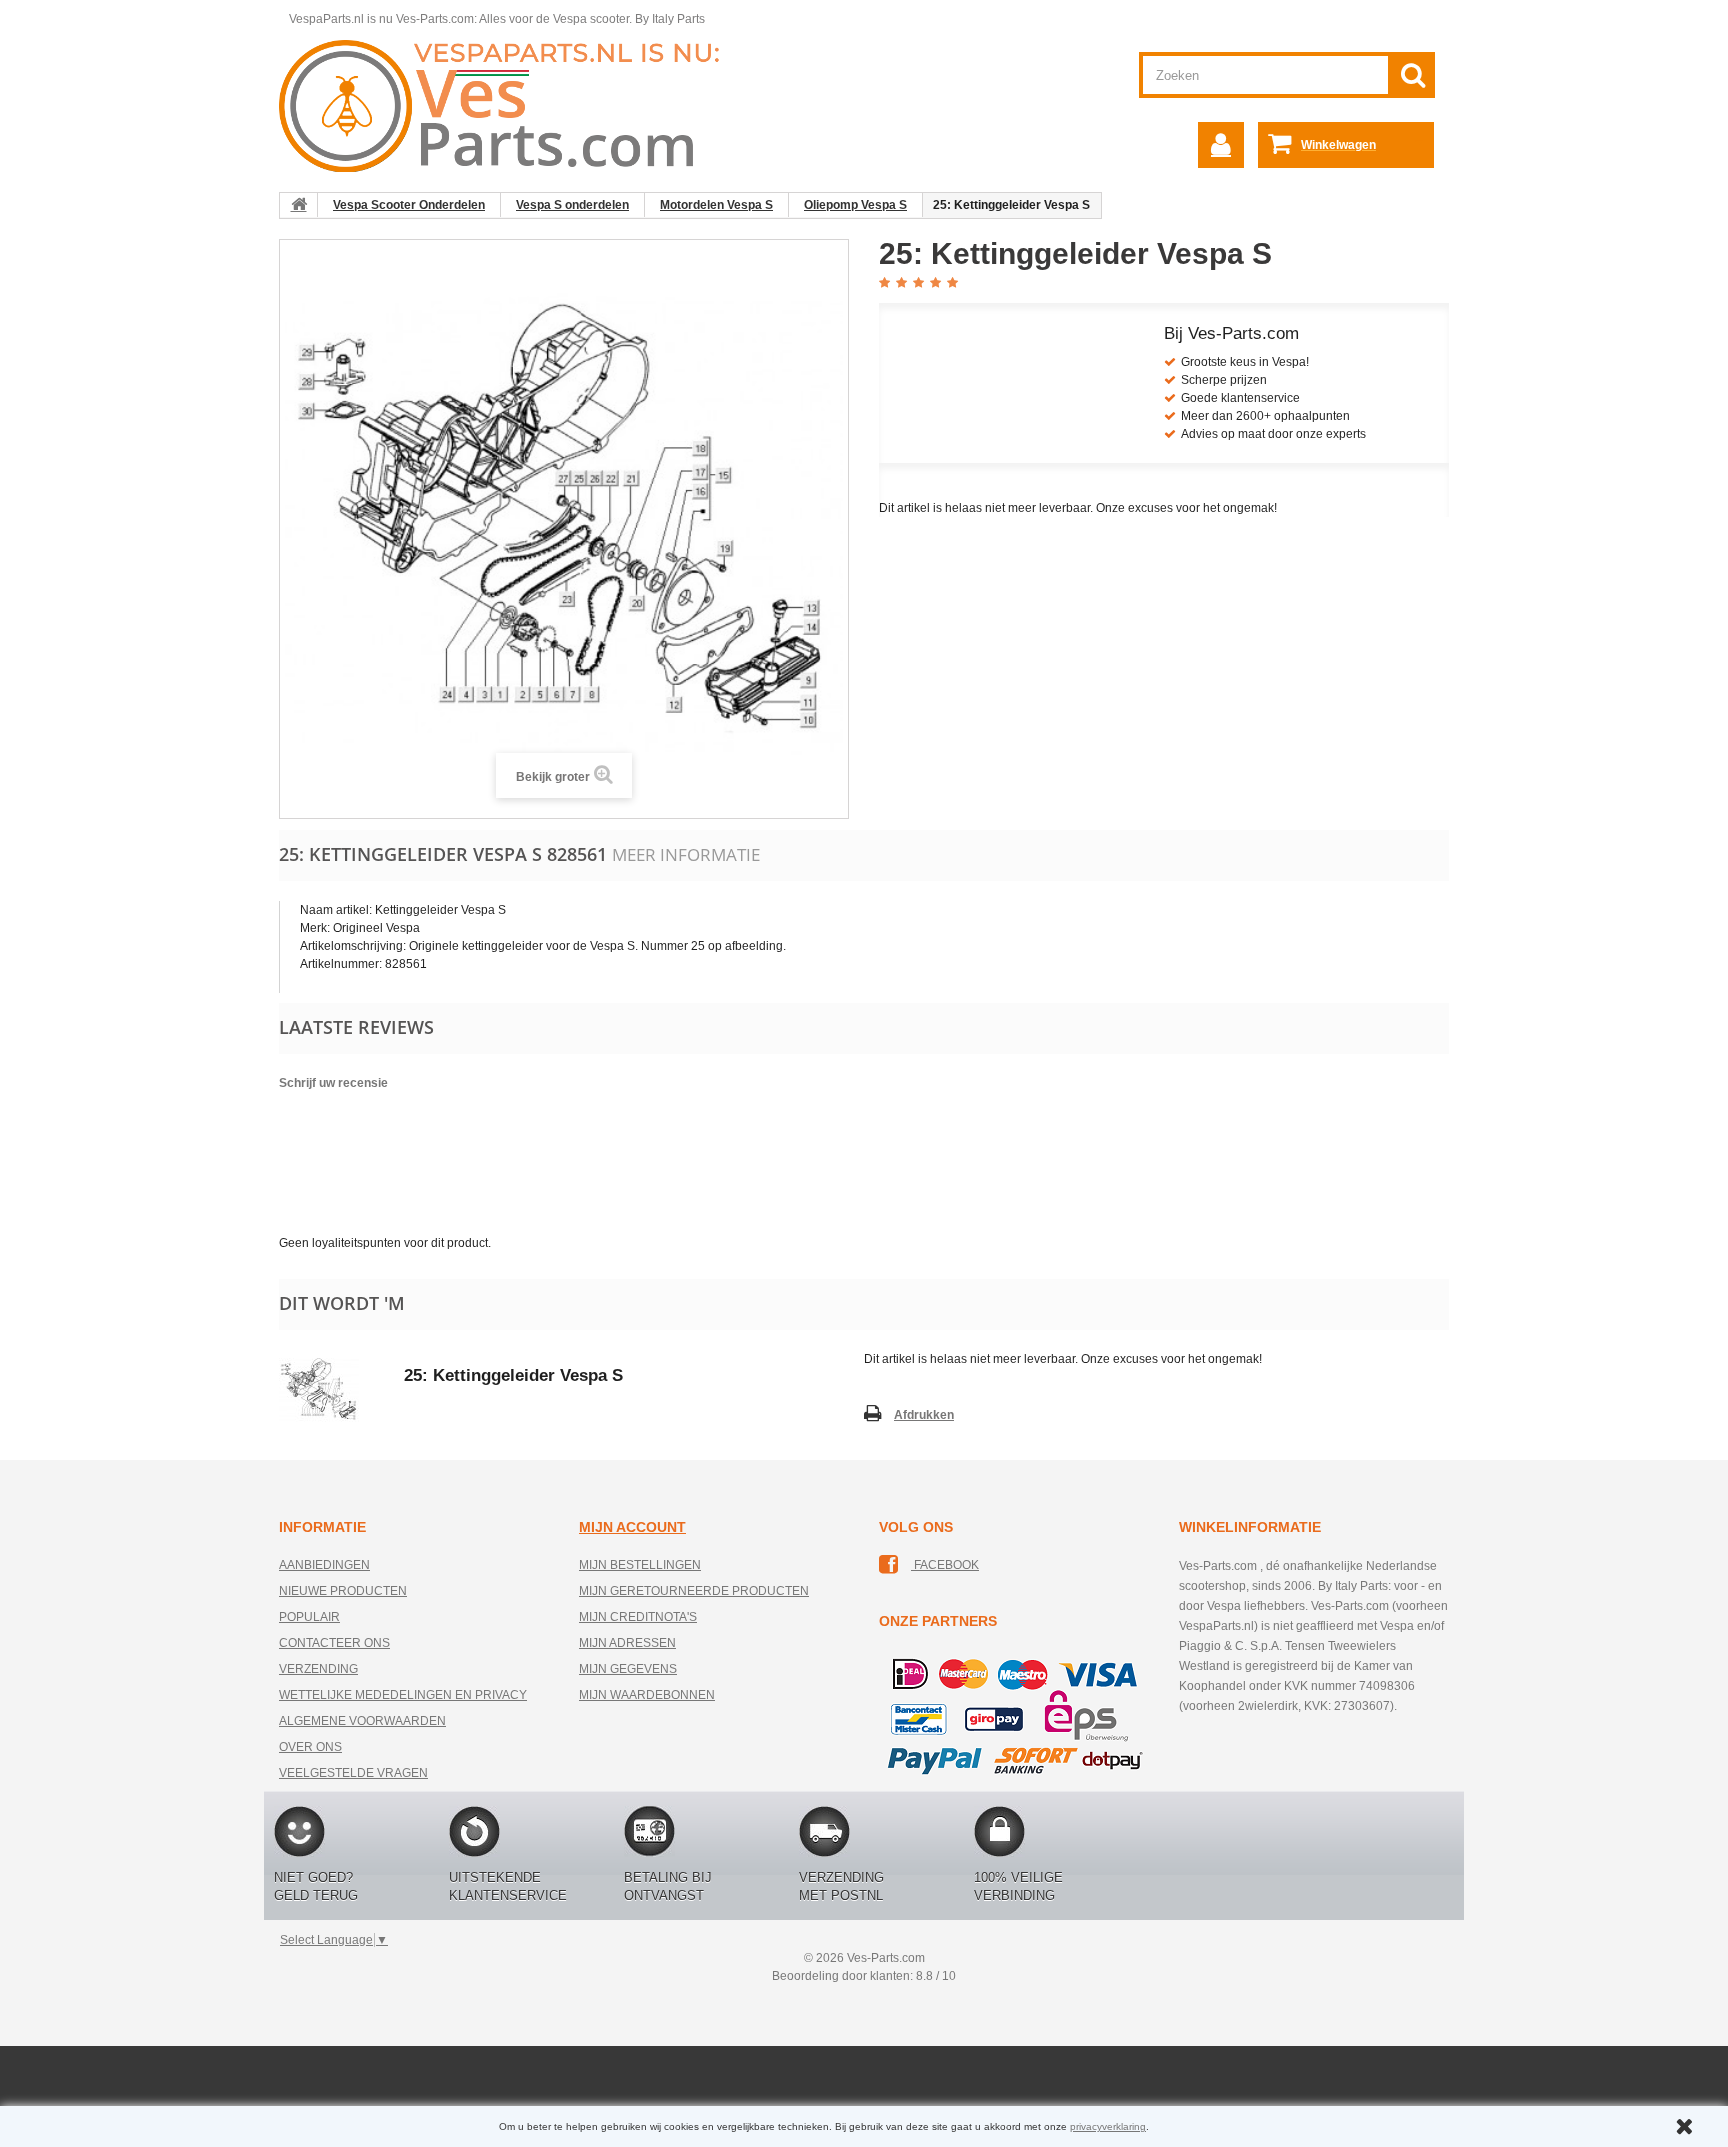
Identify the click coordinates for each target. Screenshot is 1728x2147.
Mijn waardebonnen (647, 1695)
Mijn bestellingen (640, 1565)
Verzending (318, 1669)
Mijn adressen (627, 1643)
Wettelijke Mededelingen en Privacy (403, 1695)
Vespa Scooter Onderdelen (409, 205)
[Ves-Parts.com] (510, 105)
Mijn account (632, 1527)
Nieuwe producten (343, 1591)
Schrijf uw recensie (333, 1083)
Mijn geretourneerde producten (694, 1591)
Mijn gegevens (628, 1669)
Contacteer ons (334, 1643)
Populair (309, 1617)
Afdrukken (924, 1415)
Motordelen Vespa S (716, 205)
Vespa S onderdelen (572, 205)
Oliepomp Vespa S (855, 205)
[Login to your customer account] (1221, 145)
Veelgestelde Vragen (353, 1773)
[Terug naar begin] (299, 205)
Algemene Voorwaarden (362, 1721)
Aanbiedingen (324, 1565)
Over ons (310, 1747)
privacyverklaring (1108, 2126)
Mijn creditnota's (638, 1617)
